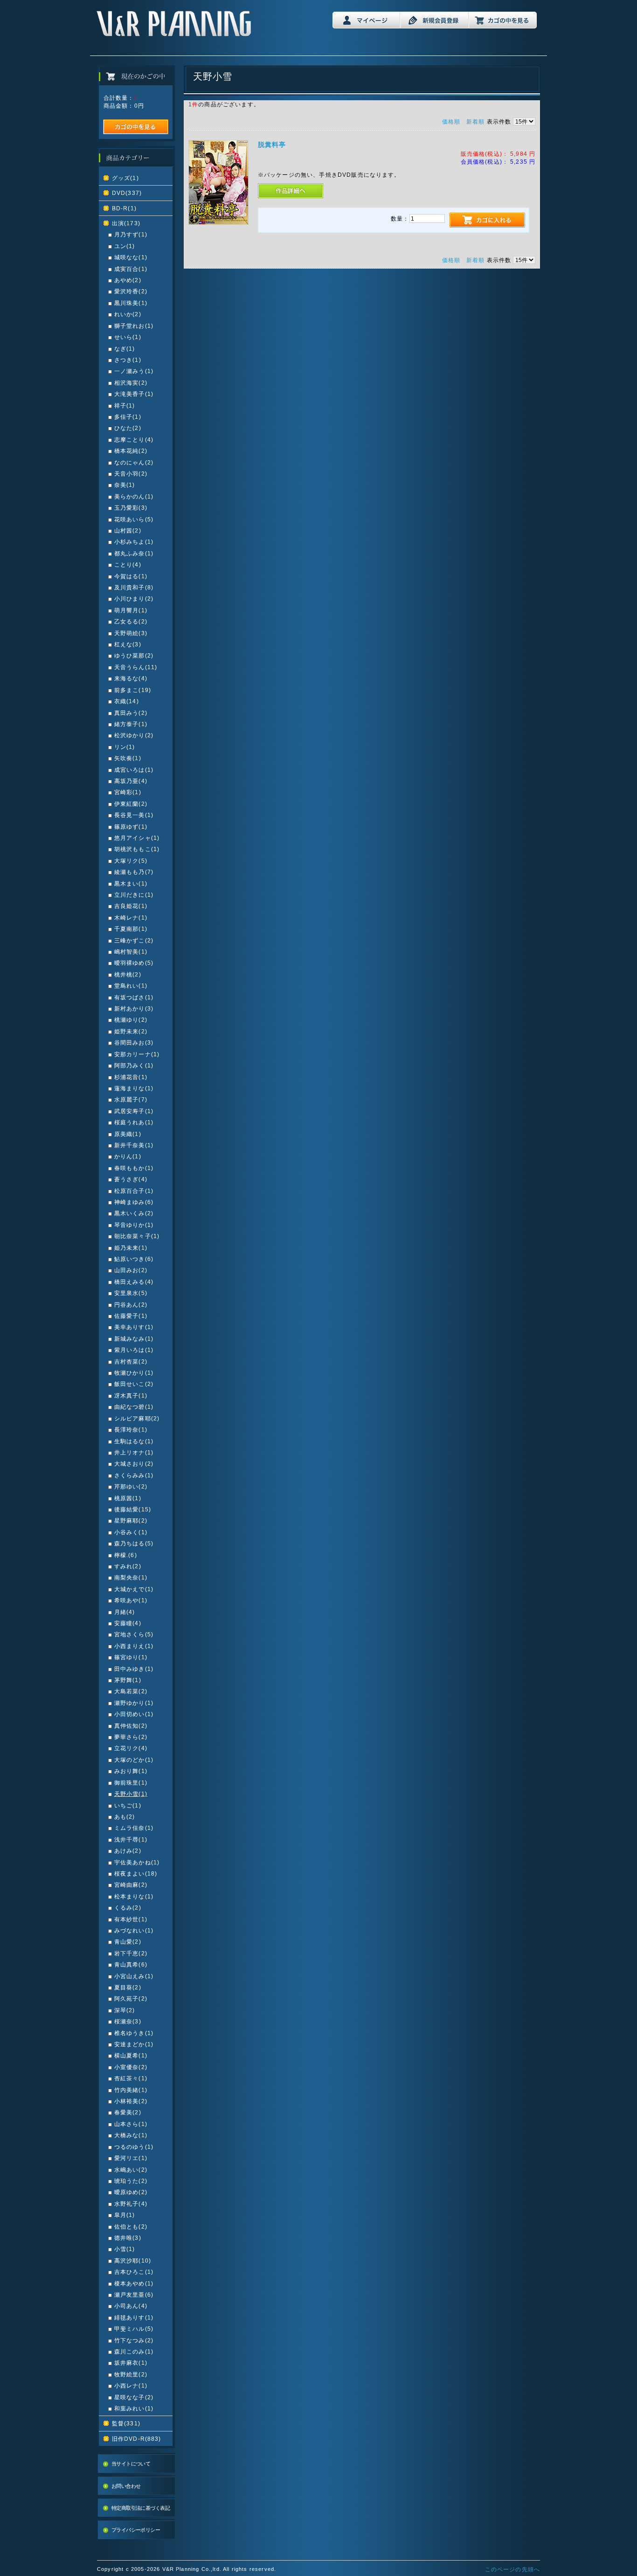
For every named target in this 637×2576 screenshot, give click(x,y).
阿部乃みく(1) (134, 1065)
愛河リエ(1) (131, 2158)
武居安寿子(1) (134, 1111)
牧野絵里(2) (131, 2374)
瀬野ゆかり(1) (134, 1703)
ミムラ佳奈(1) (134, 1828)
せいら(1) (128, 337)
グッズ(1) (125, 178)
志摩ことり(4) (134, 440)
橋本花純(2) (131, 451)
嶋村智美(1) (131, 952)
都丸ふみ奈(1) (134, 553)
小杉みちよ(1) (134, 542)
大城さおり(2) (134, 1464)
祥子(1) (125, 405)
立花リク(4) (131, 1748)
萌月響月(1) (131, 610)
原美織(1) (128, 1134)
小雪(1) (125, 2249)
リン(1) (125, 747)
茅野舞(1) (128, 1680)
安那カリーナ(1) (137, 1054)
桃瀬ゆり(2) (131, 1020)
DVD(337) (127, 193)
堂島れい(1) (131, 986)
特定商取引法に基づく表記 (141, 2508)
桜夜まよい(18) (136, 1873)
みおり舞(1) (131, 1771)
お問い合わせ (126, 2486)
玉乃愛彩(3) (131, 508)
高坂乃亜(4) (131, 781)
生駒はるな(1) (134, 1441)
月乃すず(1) (131, 234)
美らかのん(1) (134, 496)
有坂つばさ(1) (134, 997)
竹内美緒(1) (131, 2090)
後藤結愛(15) (133, 1509)
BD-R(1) (124, 208)
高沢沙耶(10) (133, 2261)
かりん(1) (128, 1156)
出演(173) (126, 223)
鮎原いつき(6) (134, 1259)
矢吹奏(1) (128, 758)
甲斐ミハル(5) (134, 2329)
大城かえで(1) (134, 1589)
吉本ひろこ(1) (134, 2272)
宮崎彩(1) (128, 792)
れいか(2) (128, 314)
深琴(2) (125, 2010)
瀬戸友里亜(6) (134, 2295)
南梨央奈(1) (131, 1577)
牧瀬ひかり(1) (134, 1373)
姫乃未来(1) (131, 1248)
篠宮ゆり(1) (131, 1657)
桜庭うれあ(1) (134, 1122)
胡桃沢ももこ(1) (137, 849)
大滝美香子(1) (134, 394)
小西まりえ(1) (134, 1646)
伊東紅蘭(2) (131, 804)
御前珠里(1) (131, 1783)
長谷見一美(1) (134, 815)
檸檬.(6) (126, 1555)
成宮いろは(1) (134, 770)
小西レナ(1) (131, 2386)
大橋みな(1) (131, 2135)
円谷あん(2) (131, 1305)
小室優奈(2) (131, 2067)
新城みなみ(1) (134, 1339)
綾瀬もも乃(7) (134, 872)
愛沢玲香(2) (131, 291)
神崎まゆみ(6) (134, 1202)
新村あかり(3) (134, 1008)
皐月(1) (125, 2215)
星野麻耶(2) (131, 1520)
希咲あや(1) (131, 1600)
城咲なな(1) (131, 257)
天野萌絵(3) (131, 633)
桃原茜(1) (128, 1498)
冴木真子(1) (131, 1395)
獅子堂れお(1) (134, 326)
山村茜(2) (128, 530)
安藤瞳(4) (128, 1623)
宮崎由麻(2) (131, 1885)
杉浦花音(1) (131, 1077)
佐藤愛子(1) (131, 1316)
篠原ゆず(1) (131, 827)
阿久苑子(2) (131, 1998)
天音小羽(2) (131, 474)
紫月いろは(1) (134, 1350)
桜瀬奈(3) (128, 2021)
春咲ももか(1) (134, 1168)
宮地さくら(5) (134, 1634)
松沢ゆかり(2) (134, 735)
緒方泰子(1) (131, 724)
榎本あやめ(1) (134, 2283)
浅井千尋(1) (131, 1839)
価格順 (451, 121)
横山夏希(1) (131, 2055)
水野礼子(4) (131, 2204)
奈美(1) (125, 485)
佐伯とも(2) (131, 2226)
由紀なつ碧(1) (134, 1407)
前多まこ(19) (133, 690)
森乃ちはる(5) (134, 1543)
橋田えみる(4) (134, 1282)
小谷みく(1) (131, 1532)
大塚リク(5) (131, 861)
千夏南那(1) (131, 929)
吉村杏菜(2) (131, 1361)
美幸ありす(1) (134, 1327)
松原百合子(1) (134, 1191)
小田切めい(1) (134, 1714)
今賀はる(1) (131, 576)
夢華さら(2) (131, 1737)
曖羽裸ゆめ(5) (134, 963)
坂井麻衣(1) (131, 2363)
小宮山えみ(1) (134, 1976)
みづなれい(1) (134, 1930)
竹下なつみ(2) (134, 2340)
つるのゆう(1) (134, 2147)
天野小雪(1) (131, 1794)
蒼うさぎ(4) (131, 1179)
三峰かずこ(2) (134, 940)
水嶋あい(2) (131, 2170)
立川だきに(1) (134, 895)
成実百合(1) (131, 269)
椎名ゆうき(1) (134, 2033)
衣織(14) (127, 701)
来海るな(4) (131, 678)
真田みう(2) (131, 713)
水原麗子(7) (131, 1099)
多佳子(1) (128, 417)
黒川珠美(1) (131, 303)
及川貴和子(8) (134, 587)
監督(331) (126, 2423)
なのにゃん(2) (134, 462)
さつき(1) (128, 360)
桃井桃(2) (128, 974)
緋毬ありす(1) (134, 2317)
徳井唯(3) (128, 2238)
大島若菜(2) (131, 1691)
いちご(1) (128, 1805)
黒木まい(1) (131, 883)
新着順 (475, 121)
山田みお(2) (131, 1270)
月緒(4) (125, 1612)
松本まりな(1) (134, 1896)
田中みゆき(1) (134, 1669)
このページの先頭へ (512, 2569)
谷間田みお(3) (134, 1042)
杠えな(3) (128, 644)
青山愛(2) (128, 1942)
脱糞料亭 (272, 145)
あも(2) (125, 1817)
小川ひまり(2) (134, 599)
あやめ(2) (128, 280)
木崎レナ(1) (131, 918)
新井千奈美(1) (134, 1145)
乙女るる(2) (131, 621)
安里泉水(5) (131, 1293)
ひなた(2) (128, 428)
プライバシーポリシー (136, 2530)
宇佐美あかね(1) (137, 1862)
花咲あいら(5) (134, 519)
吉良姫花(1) (131, 906)
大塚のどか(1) (134, 1760)
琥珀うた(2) (131, 2181)
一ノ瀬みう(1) (134, 371)
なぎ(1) (125, 349)
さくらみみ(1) (134, 1475)
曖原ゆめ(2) (131, 2192)
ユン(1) (125, 246)
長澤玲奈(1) (131, 1430)
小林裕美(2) (131, 2101)
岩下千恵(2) (131, 1953)
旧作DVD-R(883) (137, 2439)
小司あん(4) (131, 2306)
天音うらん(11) (136, 667)
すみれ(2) (128, 1566)
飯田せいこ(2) (134, 1384)
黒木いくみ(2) (134, 1213)
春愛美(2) (128, 2112)
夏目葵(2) (128, 1987)
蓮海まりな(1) (134, 1088)
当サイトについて (131, 2464)
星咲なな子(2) (134, 2397)
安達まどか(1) (134, 2044)
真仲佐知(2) (131, 1726)
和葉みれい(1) (134, 2408)
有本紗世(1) (131, 1919)
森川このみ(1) (134, 2351)
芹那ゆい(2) (131, 1486)
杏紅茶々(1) (131, 2078)
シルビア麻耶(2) (137, 1418)
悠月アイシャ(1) (137, 838)
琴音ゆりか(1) (134, 1225)
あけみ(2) (128, 1851)
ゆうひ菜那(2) (134, 655)
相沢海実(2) (131, 383)
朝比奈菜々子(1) (137, 1236)
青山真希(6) (131, 1964)
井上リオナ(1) (134, 1452)
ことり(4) (128, 564)
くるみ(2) (128, 1908)
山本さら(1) (131, 2124)
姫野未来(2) (131, 1031)
